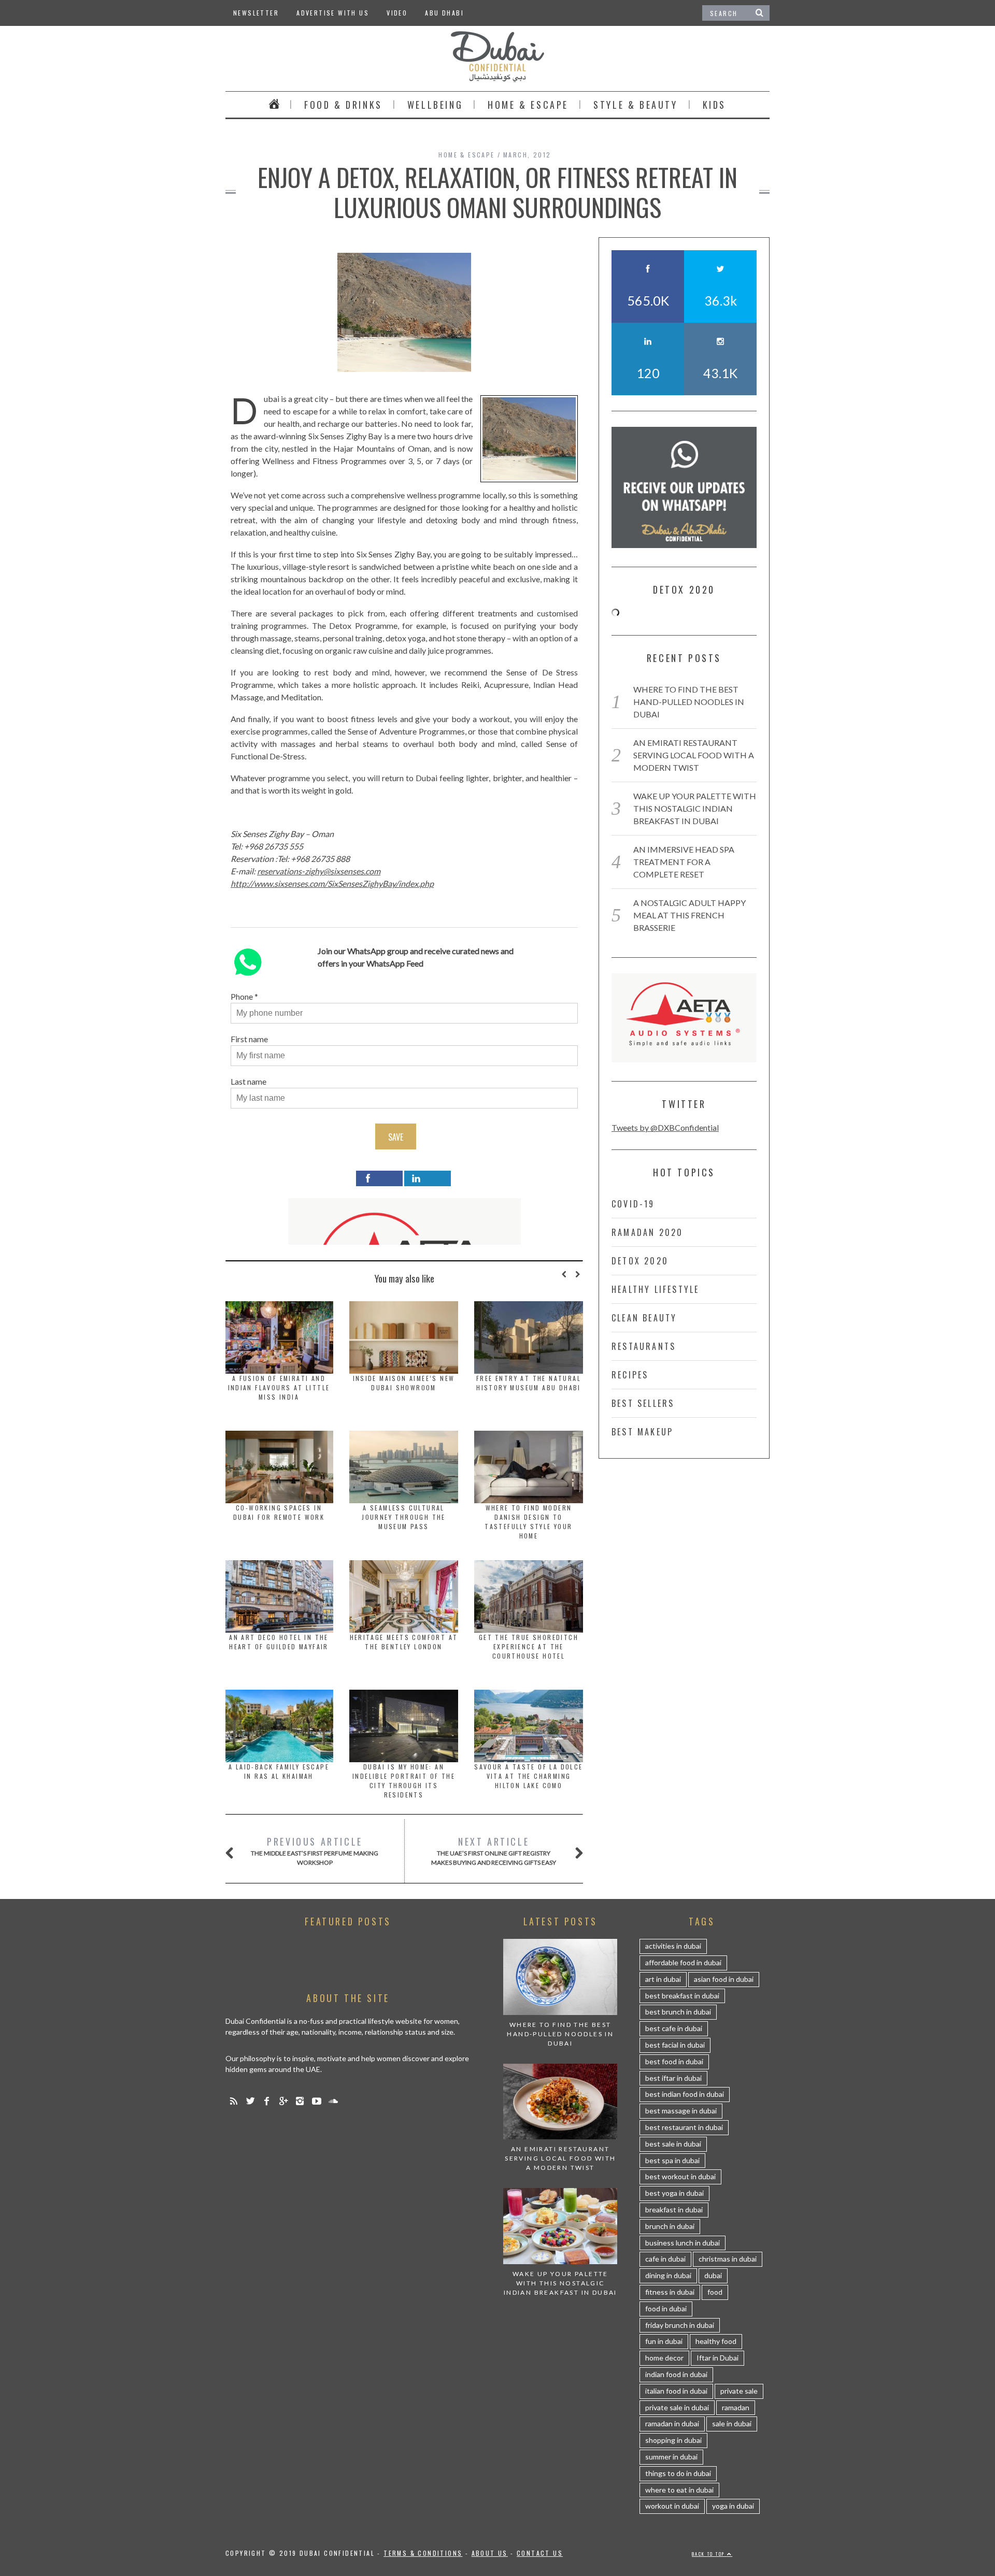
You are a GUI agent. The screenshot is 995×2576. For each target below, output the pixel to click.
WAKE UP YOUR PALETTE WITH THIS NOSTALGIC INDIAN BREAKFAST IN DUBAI (695, 808)
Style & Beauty (635, 105)
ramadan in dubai (672, 2423)
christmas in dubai (728, 2259)
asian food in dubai (724, 1979)
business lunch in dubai (683, 2243)
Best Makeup (642, 1432)
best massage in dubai (681, 2111)
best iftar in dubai (673, 2078)
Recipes (630, 1375)
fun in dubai (664, 2341)
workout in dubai (672, 2506)
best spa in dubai (672, 2160)
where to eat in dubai (679, 2490)
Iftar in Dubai (717, 2358)
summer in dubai (671, 2457)
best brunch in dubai (678, 2012)
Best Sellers (643, 1403)
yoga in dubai (733, 2506)
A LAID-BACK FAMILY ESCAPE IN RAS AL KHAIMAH (279, 1771)
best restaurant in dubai (684, 2127)
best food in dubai (674, 2061)
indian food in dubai (676, 2374)
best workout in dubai (680, 2176)
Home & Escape (528, 105)
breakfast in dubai (674, 2210)
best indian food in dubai (685, 2094)
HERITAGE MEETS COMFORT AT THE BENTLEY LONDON (404, 1642)
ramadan (736, 2407)
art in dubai (663, 1979)
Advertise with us (333, 13)
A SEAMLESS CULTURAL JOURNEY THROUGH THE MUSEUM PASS (404, 1517)
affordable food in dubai (683, 1962)
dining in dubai (668, 2275)
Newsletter (256, 13)
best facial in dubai (675, 2045)
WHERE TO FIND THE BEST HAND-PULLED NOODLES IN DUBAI (689, 702)
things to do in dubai (678, 2473)
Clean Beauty (644, 1318)
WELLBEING (435, 105)
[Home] (274, 105)
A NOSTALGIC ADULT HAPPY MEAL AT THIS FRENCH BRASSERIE (690, 915)
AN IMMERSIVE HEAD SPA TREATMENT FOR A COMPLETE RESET (684, 862)
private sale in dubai (677, 2407)
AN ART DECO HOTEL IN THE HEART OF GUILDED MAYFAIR (279, 1642)
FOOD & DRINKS (343, 105)
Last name (248, 1081)
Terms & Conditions (423, 2553)
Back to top (709, 2554)
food (715, 2292)
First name (249, 1039)
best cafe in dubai (674, 2028)
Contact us (540, 2553)
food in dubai (666, 2308)
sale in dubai (732, 2423)
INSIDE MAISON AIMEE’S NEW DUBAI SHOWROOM (404, 1383)
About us (490, 2553)
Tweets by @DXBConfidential (665, 1127)
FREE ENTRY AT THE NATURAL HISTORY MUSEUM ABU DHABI (529, 1383)
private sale (739, 2391)
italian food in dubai (676, 2391)
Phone (242, 996)
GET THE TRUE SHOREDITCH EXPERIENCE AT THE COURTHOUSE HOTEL (529, 1646)
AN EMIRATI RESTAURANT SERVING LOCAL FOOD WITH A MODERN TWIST (694, 755)
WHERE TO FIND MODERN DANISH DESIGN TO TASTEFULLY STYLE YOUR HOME (528, 1522)
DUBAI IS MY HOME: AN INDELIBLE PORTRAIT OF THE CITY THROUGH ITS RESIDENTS (404, 1781)
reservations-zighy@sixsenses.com (319, 871)
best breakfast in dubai (682, 1996)
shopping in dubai (673, 2440)
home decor (664, 2358)
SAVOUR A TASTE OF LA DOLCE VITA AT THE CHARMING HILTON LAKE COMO (528, 1776)
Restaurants (644, 1346)
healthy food (716, 2341)
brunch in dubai (670, 2226)
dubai (713, 2275)
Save (396, 1137)
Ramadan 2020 (647, 1232)
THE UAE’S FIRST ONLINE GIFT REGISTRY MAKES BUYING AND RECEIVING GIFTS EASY (494, 1851)
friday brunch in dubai (680, 2325)
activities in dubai (673, 1946)
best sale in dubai (673, 2144)
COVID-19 (633, 1204)
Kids (714, 105)
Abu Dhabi (444, 13)
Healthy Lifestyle (655, 1289)
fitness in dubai (670, 2292)
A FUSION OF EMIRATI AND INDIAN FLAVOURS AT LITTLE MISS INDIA (279, 1387)
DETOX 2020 (640, 1261)
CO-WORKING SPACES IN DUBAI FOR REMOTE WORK (279, 1512)
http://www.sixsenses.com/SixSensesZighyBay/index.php (332, 883)
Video (397, 13)
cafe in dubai (665, 2259)
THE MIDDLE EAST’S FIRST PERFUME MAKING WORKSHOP (315, 1851)
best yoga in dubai (674, 2193)
